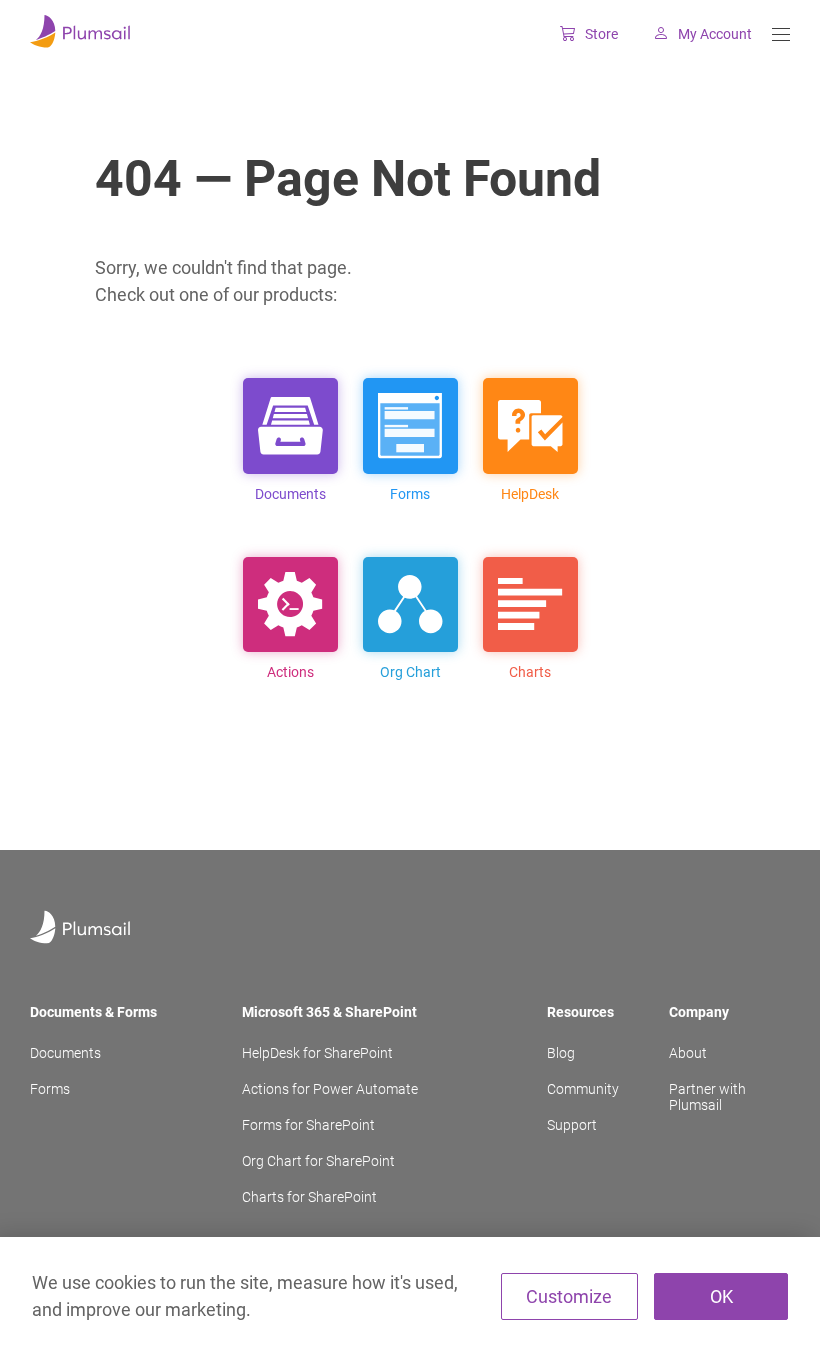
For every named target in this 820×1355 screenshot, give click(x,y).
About (688, 1053)
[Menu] (781, 34)
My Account (715, 34)
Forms (50, 1089)
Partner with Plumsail (707, 1097)
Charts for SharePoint (309, 1197)
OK (721, 1296)
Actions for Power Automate (330, 1089)
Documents (65, 1053)
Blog (561, 1053)
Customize (569, 1296)
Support (572, 1125)
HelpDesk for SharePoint (317, 1053)
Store (601, 34)
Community (583, 1089)
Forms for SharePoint (308, 1125)
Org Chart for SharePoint (318, 1161)
